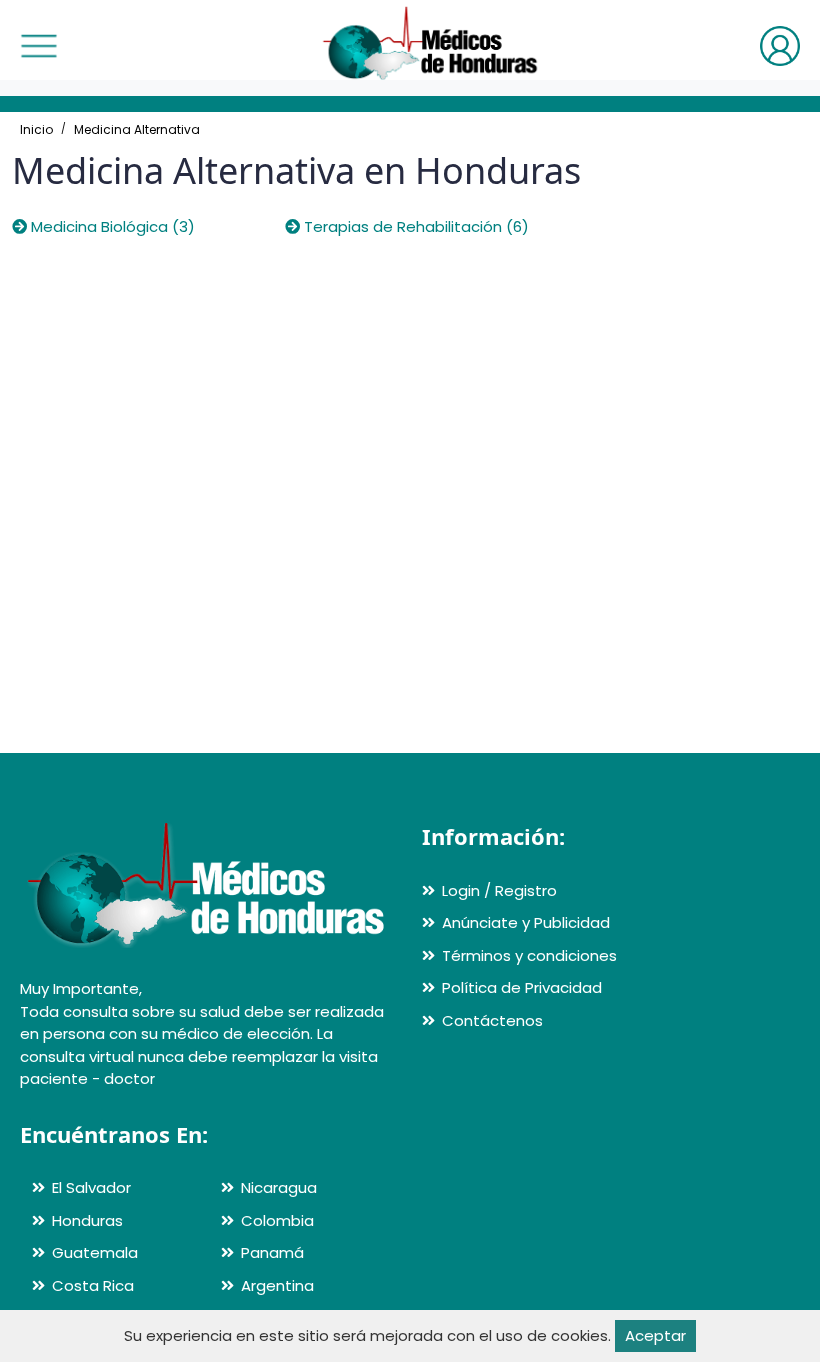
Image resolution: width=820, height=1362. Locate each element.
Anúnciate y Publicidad (526, 922)
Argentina (277, 1285)
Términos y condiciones (529, 955)
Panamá (272, 1252)
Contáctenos (492, 1020)
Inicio (36, 129)
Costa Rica (93, 1285)
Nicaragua (279, 1187)
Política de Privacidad (522, 987)
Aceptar (655, 1335)
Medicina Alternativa (137, 129)
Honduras (87, 1220)
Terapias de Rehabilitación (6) (414, 226)
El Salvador (91, 1187)
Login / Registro (499, 890)
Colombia (277, 1220)
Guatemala (95, 1252)
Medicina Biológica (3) (111, 226)
